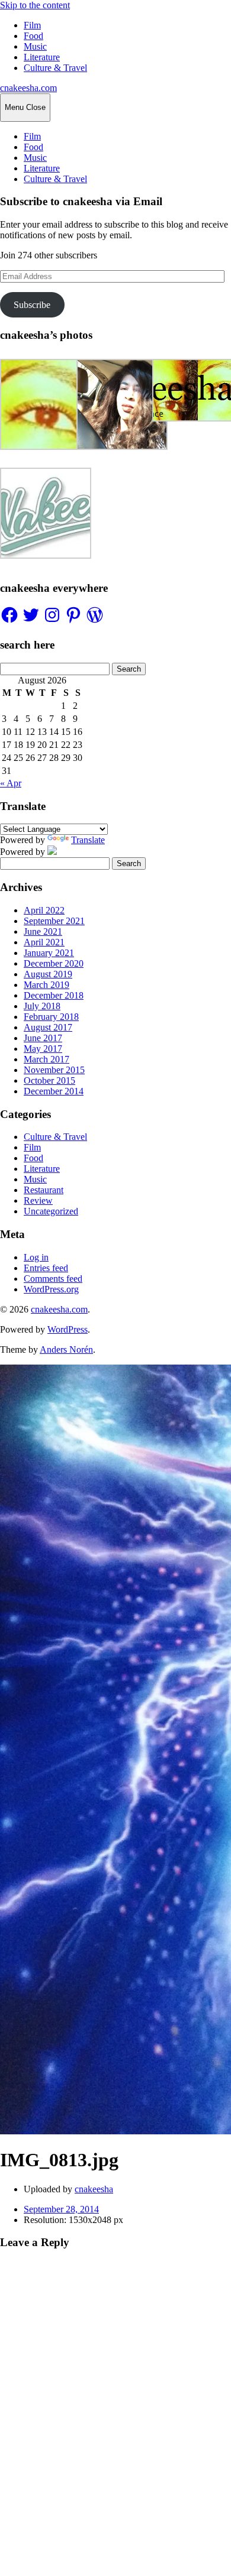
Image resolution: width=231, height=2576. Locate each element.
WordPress (68, 1329)
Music (35, 46)
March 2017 (46, 1059)
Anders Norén (66, 1349)
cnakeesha (94, 2189)
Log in (36, 1257)
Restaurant (44, 1190)
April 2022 (44, 910)
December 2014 (54, 1091)
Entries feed (46, 1268)
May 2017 (43, 1049)
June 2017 (43, 1038)
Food (33, 36)
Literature (42, 57)
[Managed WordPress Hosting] (52, 852)
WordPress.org (51, 1289)
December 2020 (54, 963)
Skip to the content (35, 5)
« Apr (11, 783)
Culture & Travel (55, 68)
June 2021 (43, 931)
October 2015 (49, 1080)
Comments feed (53, 1279)
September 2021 (54, 921)
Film (32, 25)
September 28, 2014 (61, 2209)
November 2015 (54, 1070)
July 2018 (42, 1006)
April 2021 (44, 942)
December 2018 (54, 995)
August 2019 (48, 974)
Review (38, 1200)
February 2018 (51, 1017)
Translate (88, 840)
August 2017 (48, 1027)
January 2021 (49, 953)
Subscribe (32, 305)
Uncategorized (51, 1211)
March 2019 (46, 985)
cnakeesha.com (28, 88)
